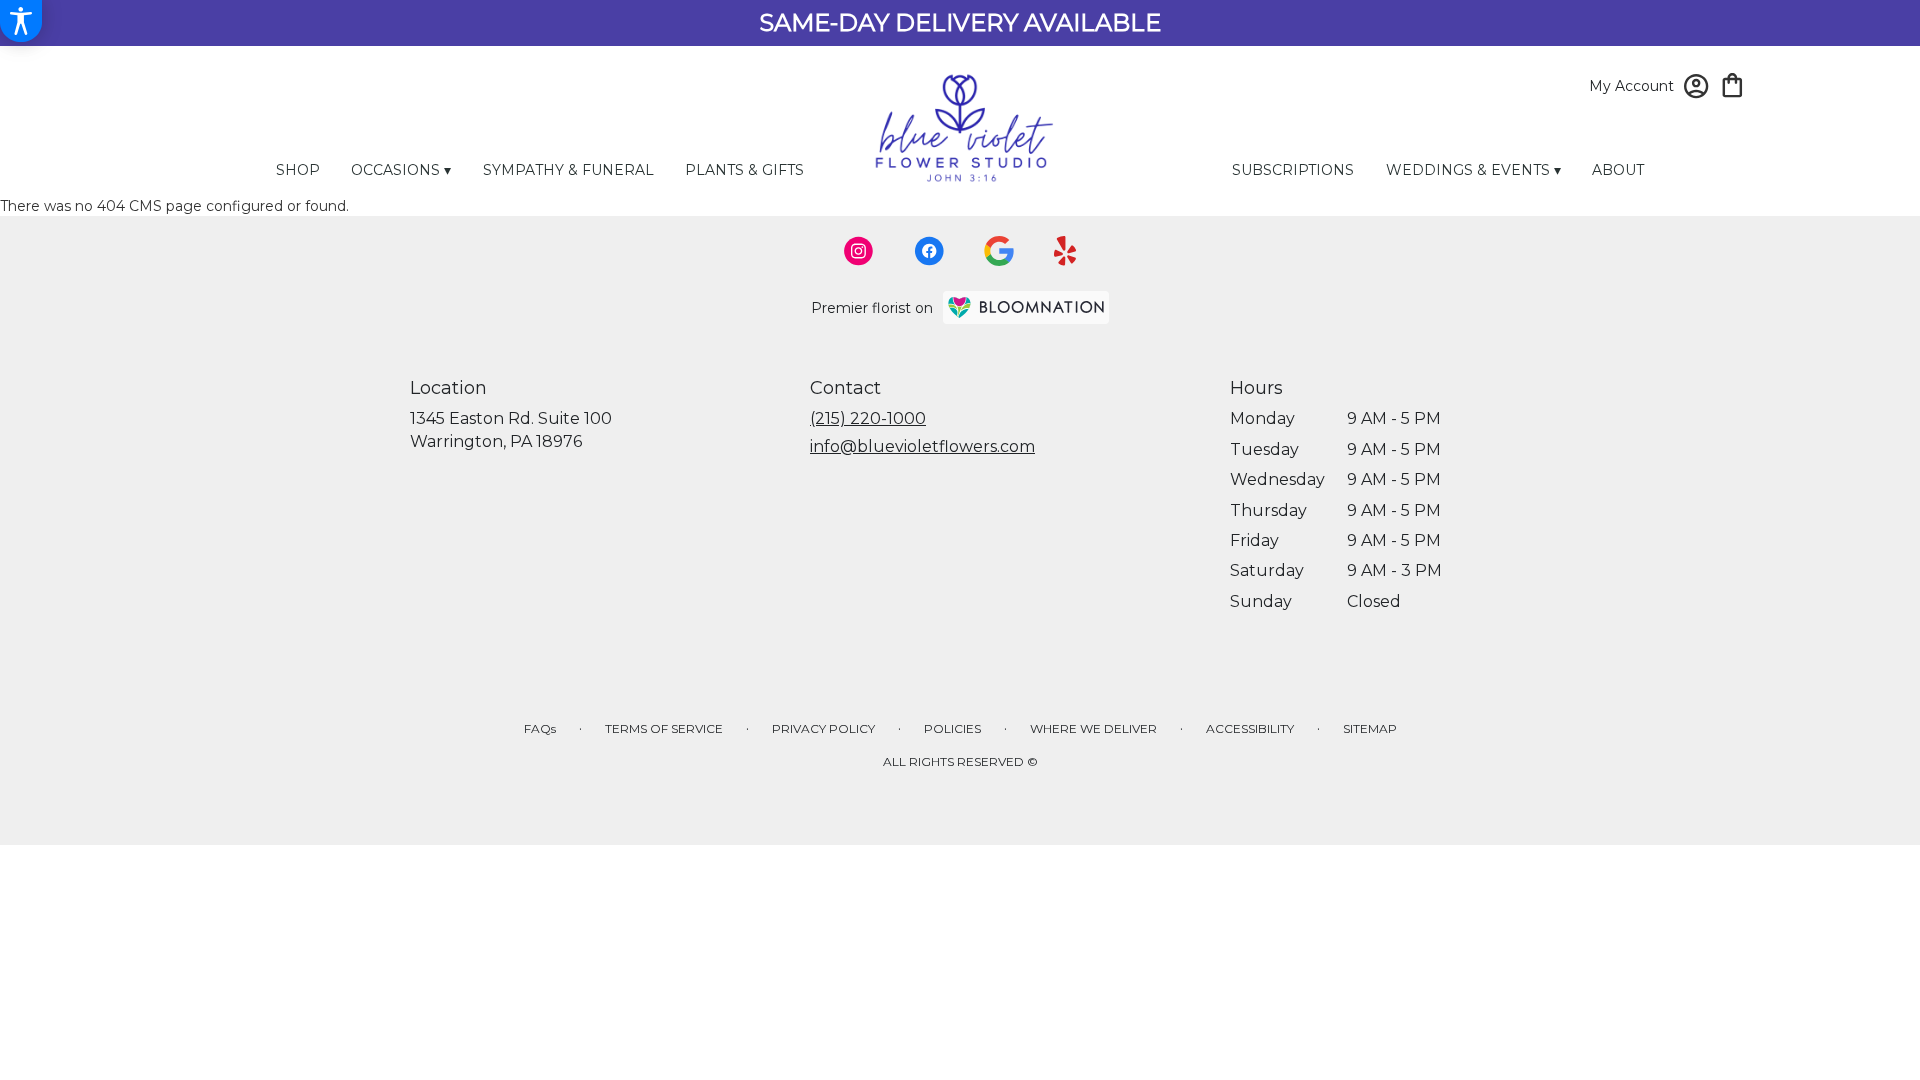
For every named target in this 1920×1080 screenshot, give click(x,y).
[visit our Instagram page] (859, 251)
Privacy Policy (823, 728)
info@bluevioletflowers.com (922, 446)
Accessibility (1250, 728)
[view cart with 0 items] (1732, 83)
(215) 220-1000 (868, 418)
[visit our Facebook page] (929, 251)
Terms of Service (664, 728)
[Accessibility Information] (21, 21)
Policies (952, 728)
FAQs (540, 728)
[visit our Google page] (999, 251)
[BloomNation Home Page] (1026, 307)
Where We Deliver (1093, 728)
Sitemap (1370, 728)
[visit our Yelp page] (1065, 251)
